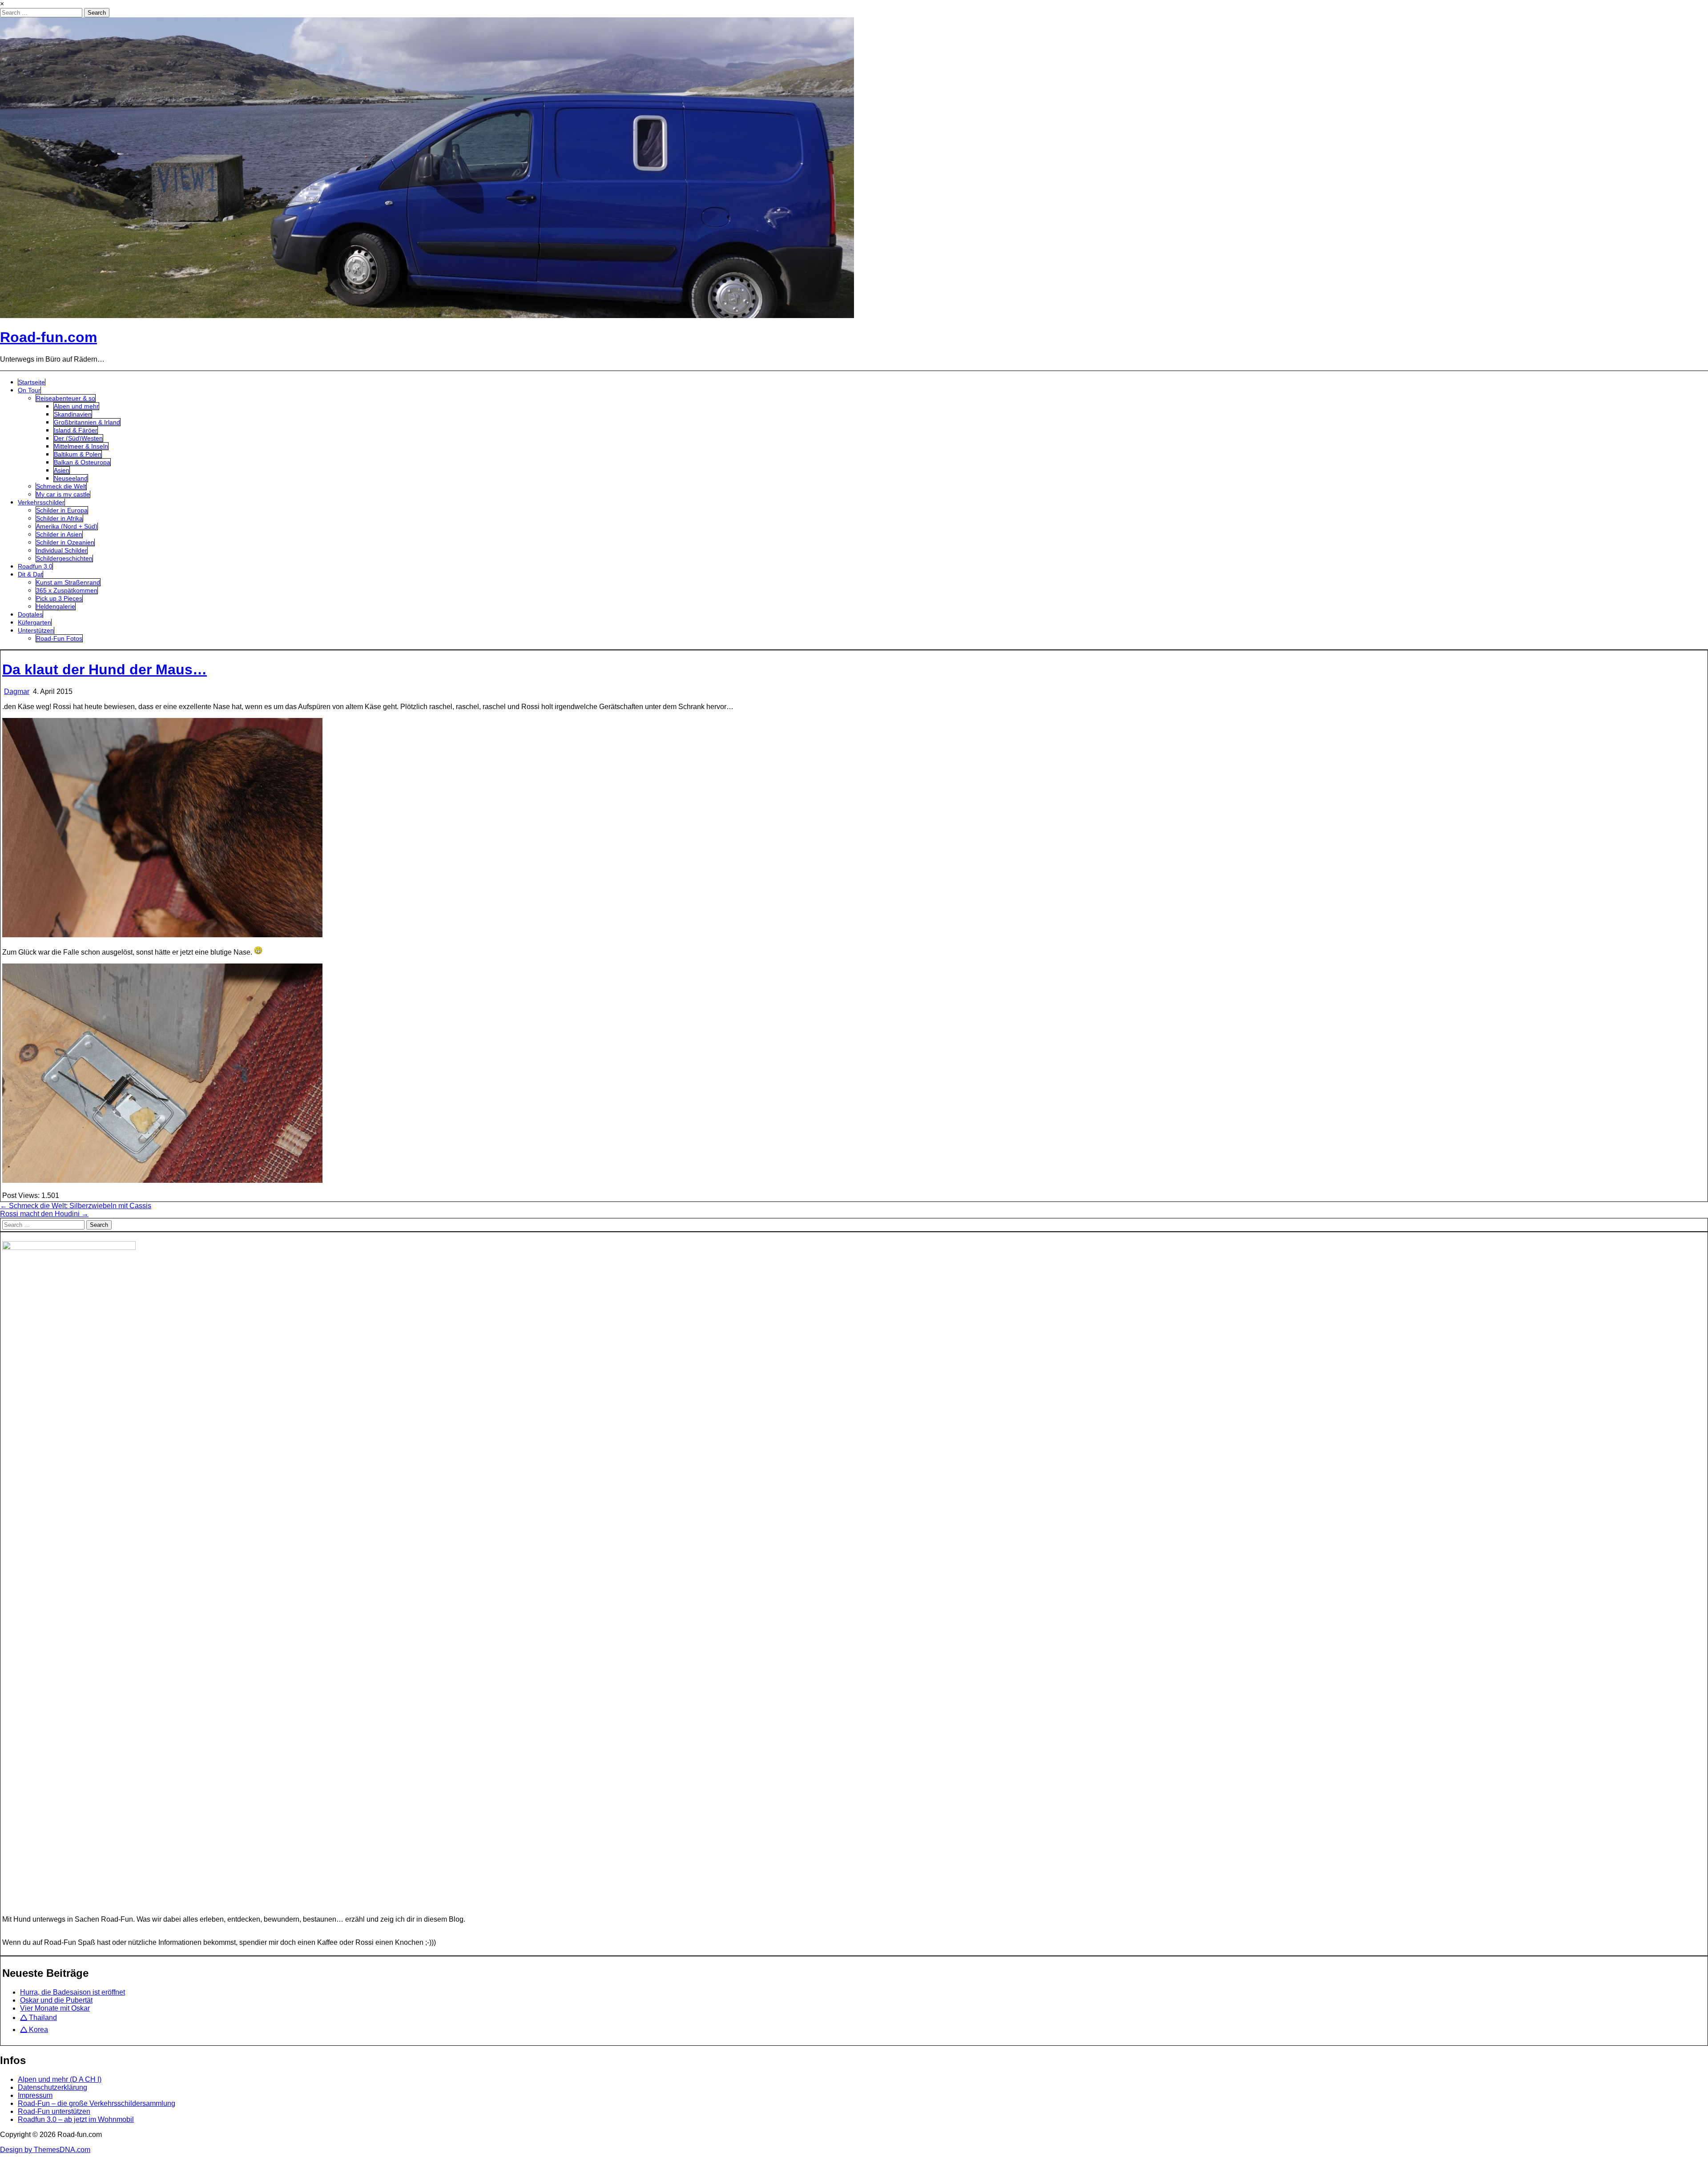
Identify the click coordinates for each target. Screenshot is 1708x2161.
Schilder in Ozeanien (65, 542)
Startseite (32, 382)
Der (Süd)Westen (78, 438)
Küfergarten (34, 622)
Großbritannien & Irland (87, 422)
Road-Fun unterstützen (54, 2111)
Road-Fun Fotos (59, 638)
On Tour (29, 390)
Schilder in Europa (62, 510)
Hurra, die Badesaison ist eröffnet (73, 1992)
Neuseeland (71, 478)
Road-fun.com (48, 337)
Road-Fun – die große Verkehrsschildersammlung (97, 2103)
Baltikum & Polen (78, 454)
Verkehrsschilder (41, 502)
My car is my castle (63, 494)
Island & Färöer (76, 430)
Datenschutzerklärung (52, 2087)
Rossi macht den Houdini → (44, 1214)
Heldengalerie (56, 606)
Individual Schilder (62, 550)
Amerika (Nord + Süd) (67, 526)
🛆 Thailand (38, 2018)
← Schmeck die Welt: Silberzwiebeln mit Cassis (76, 1206)
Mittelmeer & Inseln (81, 446)
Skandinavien (73, 414)
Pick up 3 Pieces (59, 598)
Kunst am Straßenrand (68, 582)
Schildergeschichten (64, 558)
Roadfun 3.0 (35, 566)
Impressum (35, 2095)
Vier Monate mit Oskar (55, 2008)
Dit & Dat (30, 574)
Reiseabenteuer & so (66, 398)
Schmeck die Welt (61, 486)
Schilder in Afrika (59, 518)
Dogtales (30, 614)
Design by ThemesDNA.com (45, 2150)
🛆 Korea (34, 2030)
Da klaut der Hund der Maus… (105, 669)
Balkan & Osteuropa (82, 462)
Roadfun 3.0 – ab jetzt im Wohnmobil (76, 2119)
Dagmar (17, 691)
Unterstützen (36, 630)
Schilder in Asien (59, 534)
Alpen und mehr (76, 406)
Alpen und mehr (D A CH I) (60, 2079)
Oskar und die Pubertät (56, 2000)
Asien (62, 470)
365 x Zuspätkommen (67, 590)
